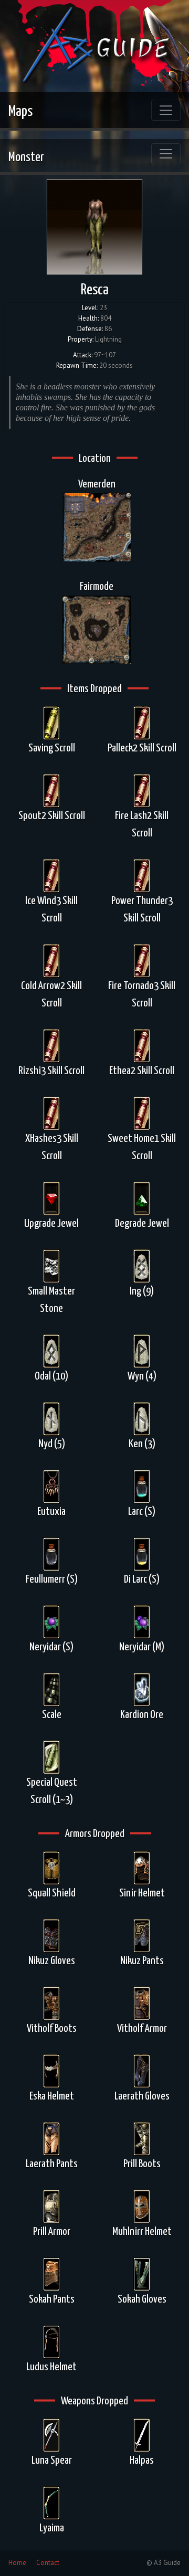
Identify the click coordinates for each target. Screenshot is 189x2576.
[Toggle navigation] (166, 110)
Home (17, 2563)
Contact (48, 2563)
